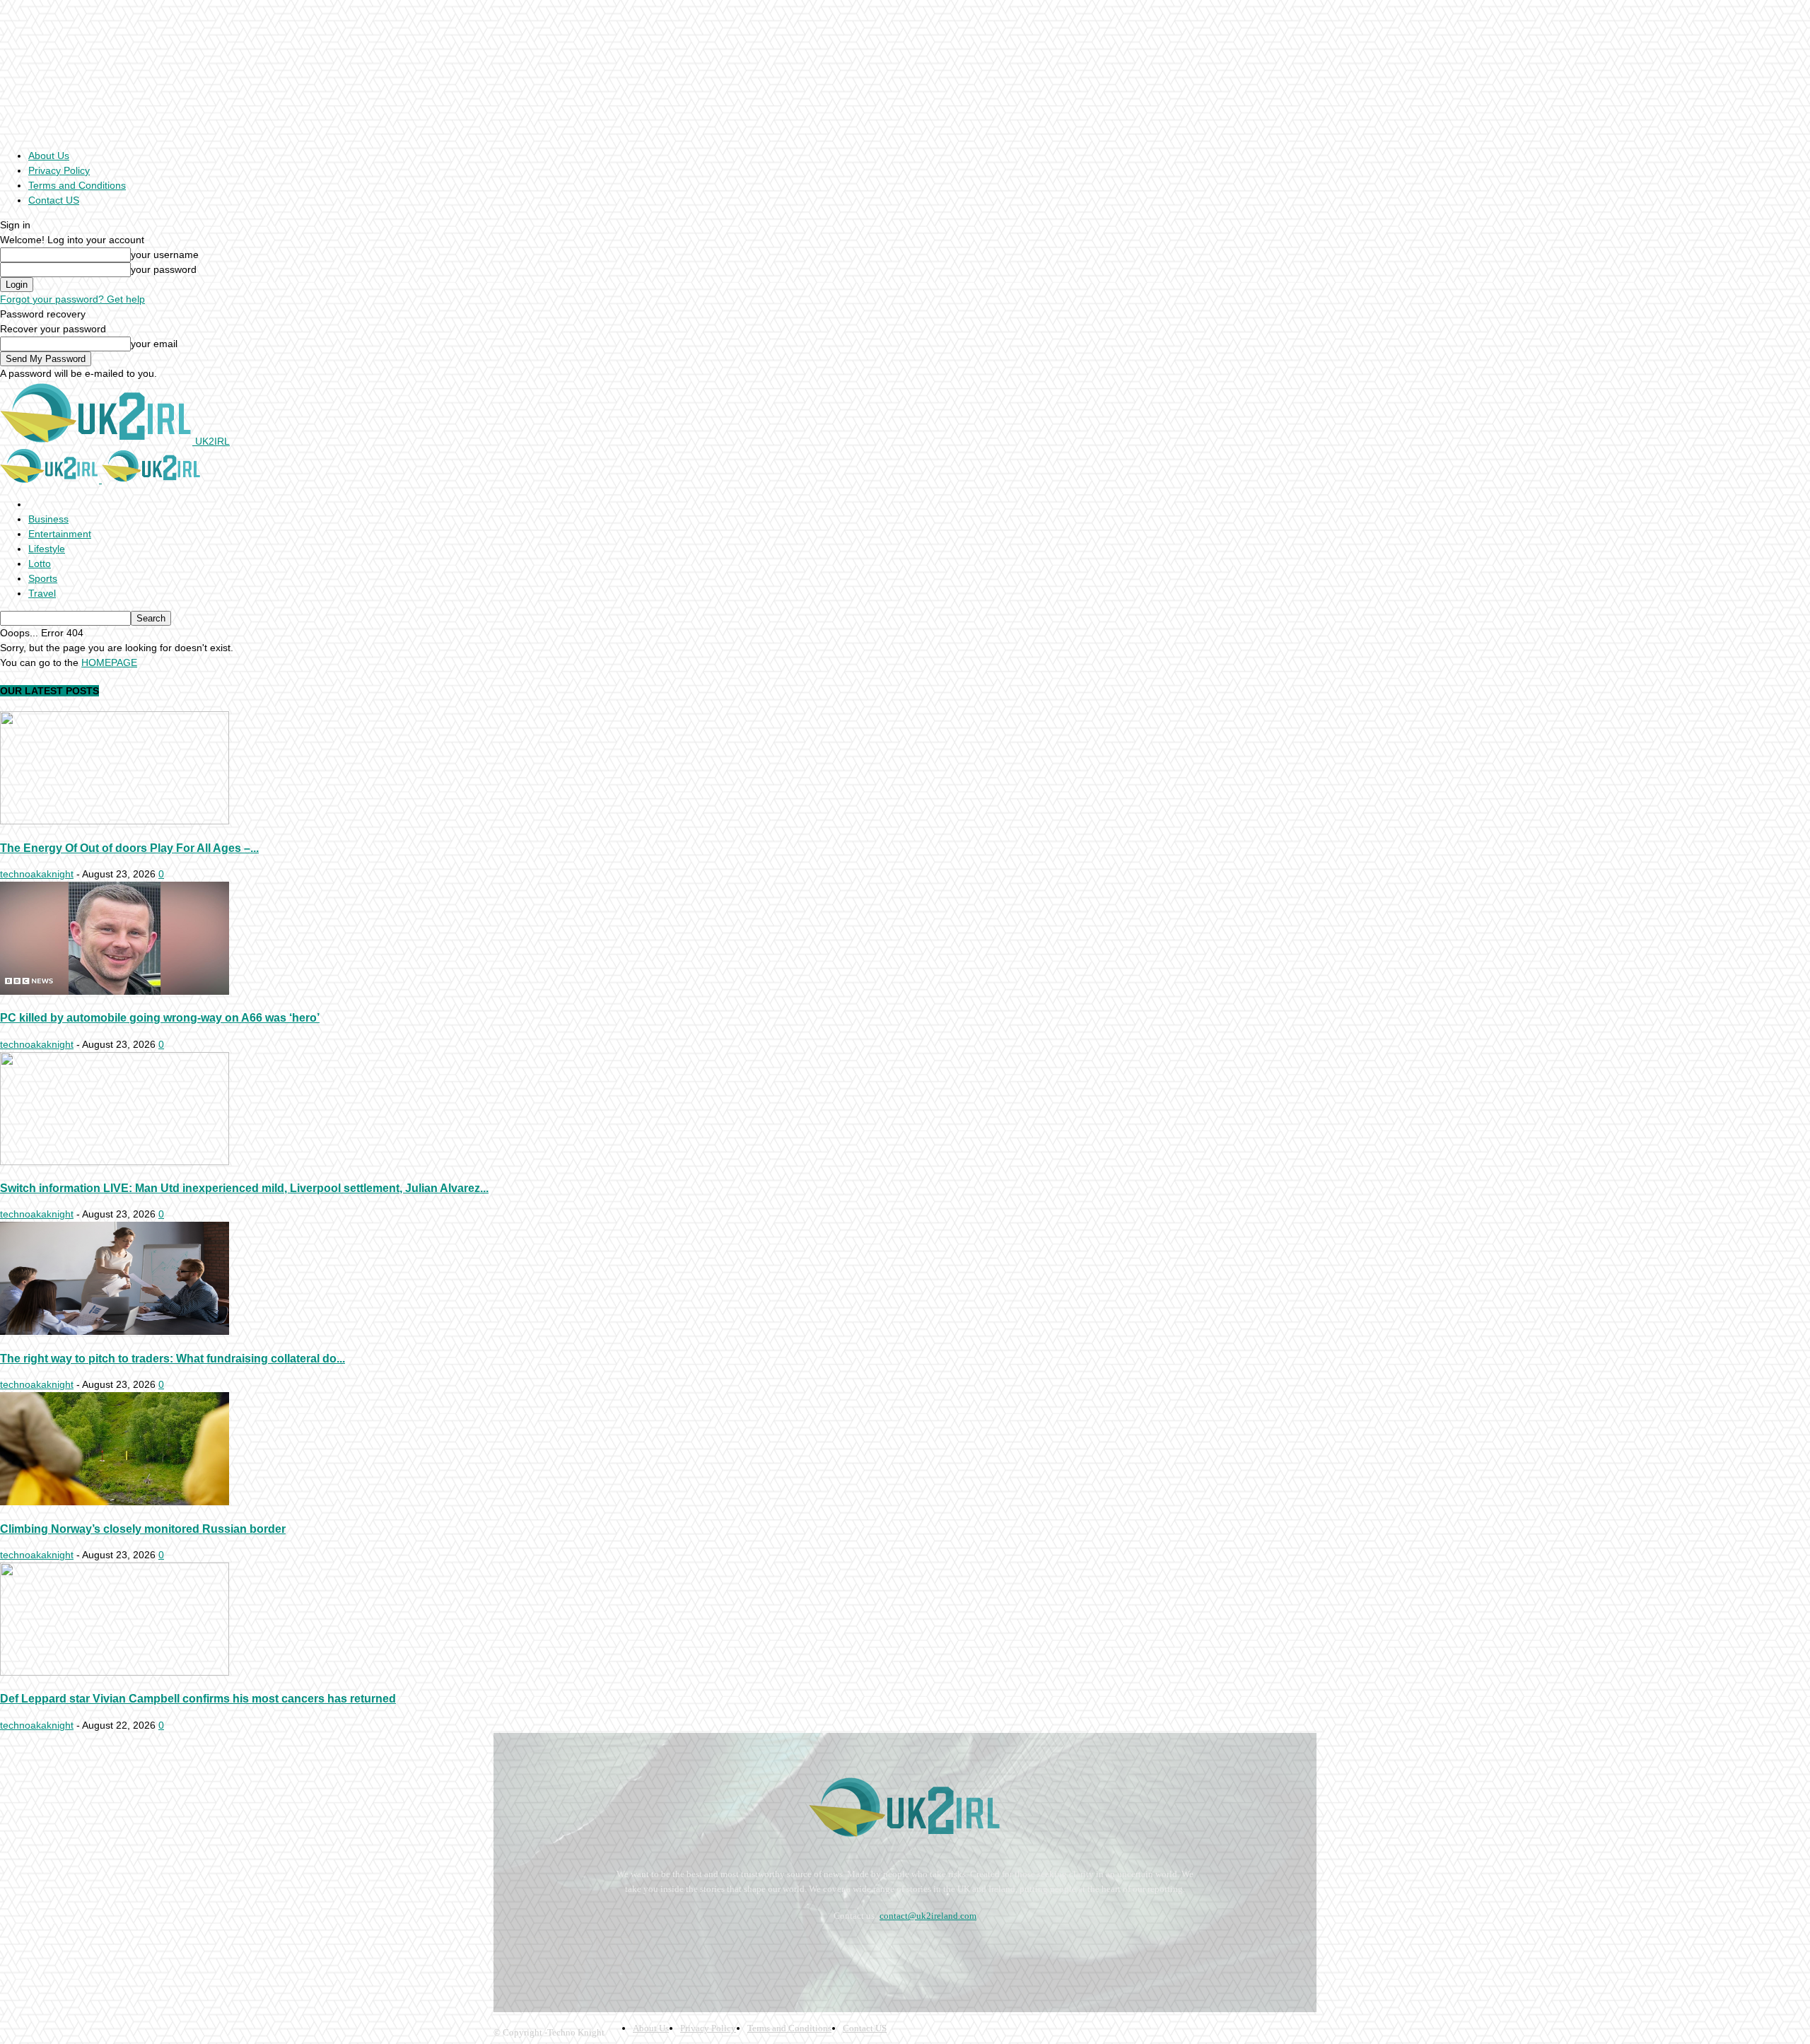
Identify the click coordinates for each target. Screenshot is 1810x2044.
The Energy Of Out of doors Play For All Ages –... (129, 848)
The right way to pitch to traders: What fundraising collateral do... (173, 1358)
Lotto (40, 563)
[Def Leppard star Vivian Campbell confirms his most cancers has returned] (115, 1672)
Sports (43, 578)
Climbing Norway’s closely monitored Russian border (143, 1529)
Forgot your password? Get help (72, 299)
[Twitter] (620, 1951)
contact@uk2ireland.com (928, 1916)
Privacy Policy (59, 170)
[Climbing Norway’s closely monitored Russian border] (115, 1502)
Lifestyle (47, 549)
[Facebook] (507, 1951)
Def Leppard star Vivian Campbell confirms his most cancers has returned (198, 1698)
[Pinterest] (582, 1951)
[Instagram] (545, 1951)
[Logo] (51, 479)
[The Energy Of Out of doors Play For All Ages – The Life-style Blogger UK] (115, 821)
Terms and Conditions (77, 185)
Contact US (54, 200)
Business (48, 519)
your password (164, 269)
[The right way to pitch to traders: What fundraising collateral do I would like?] (115, 1331)
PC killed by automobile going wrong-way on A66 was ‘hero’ (160, 1017)
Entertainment (60, 534)
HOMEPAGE (109, 662)
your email (154, 344)
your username (165, 255)
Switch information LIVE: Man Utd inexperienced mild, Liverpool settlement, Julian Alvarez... (244, 1188)
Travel (42, 593)
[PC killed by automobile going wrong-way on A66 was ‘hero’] (115, 991)
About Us (49, 156)
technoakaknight (37, 874)
